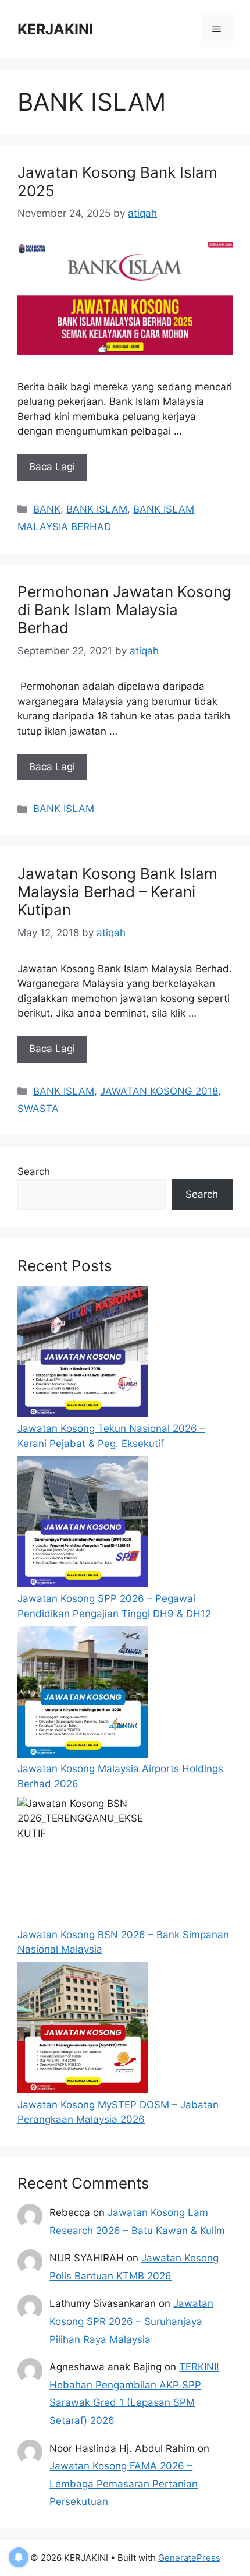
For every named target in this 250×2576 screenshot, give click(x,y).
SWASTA (38, 1109)
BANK (47, 509)
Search (34, 1171)
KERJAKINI (55, 29)
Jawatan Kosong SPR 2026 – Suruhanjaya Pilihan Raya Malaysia (131, 2321)
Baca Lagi (52, 467)
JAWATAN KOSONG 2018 (159, 1091)
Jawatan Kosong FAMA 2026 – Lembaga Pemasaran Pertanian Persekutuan (124, 2484)
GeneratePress (189, 2558)
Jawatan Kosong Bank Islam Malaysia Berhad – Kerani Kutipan (117, 892)
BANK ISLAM (97, 509)
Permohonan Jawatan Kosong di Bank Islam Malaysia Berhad (124, 610)
